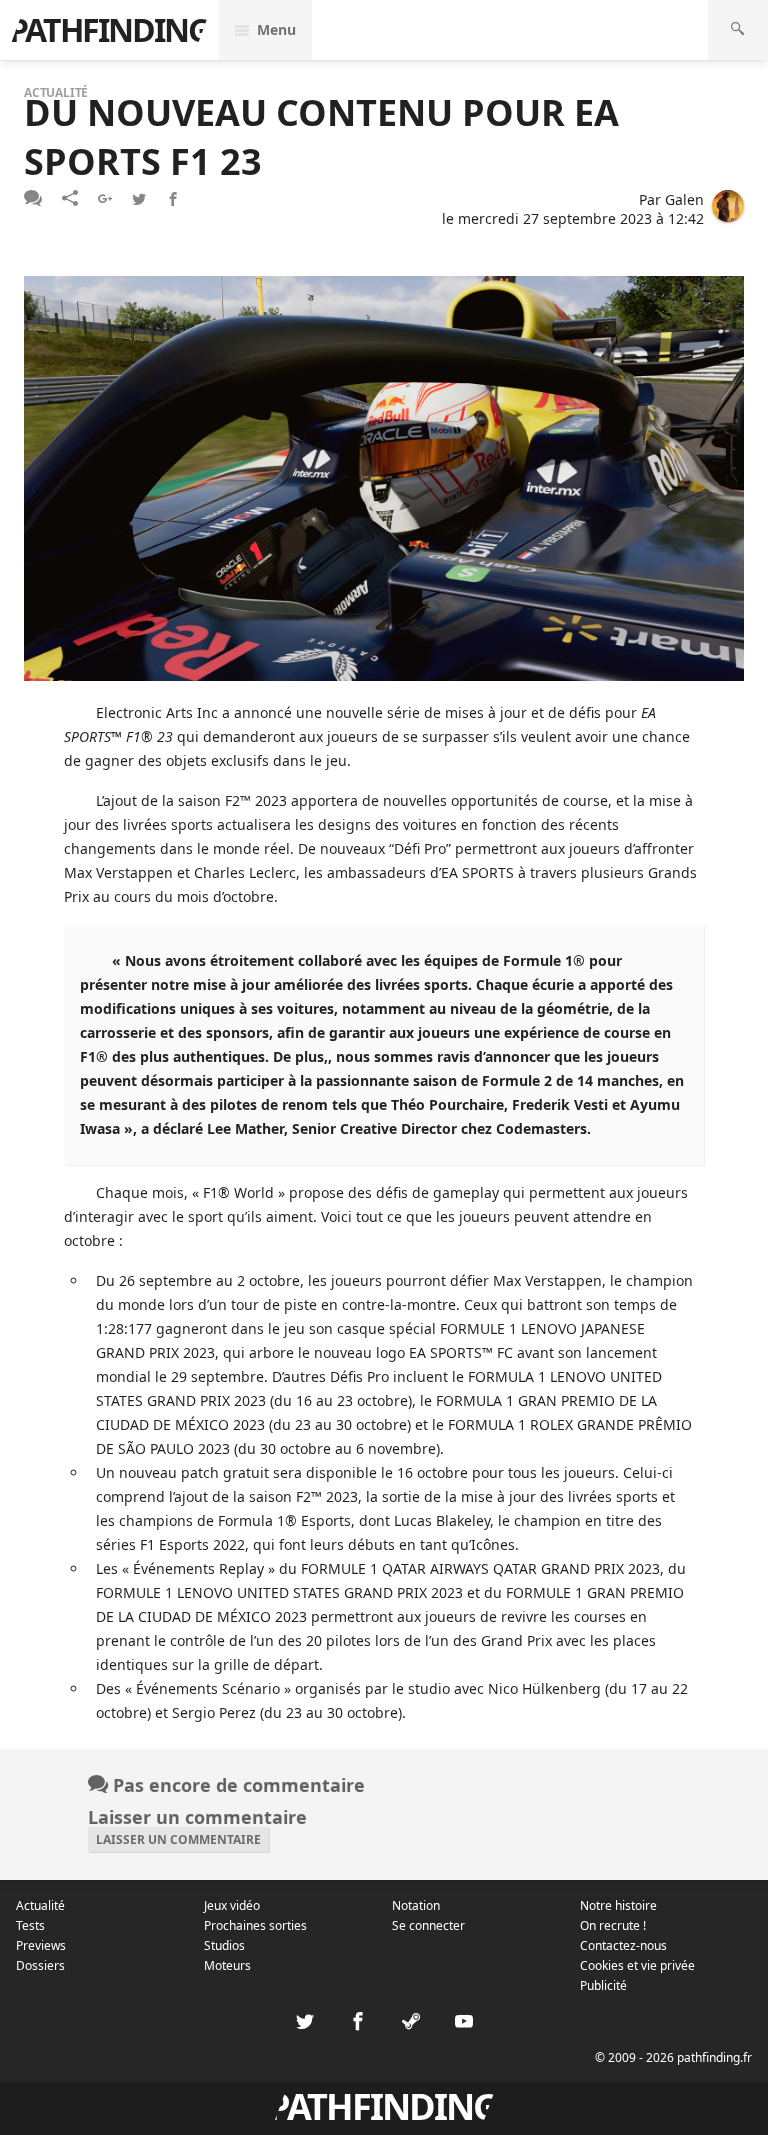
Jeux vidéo (232, 1905)
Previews (41, 1945)
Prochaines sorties (255, 1925)
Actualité (40, 1905)
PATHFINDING (109, 29)
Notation (416, 1905)
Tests (30, 1925)
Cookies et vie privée (637, 1965)
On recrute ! (613, 1925)
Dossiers (40, 1965)
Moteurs (227, 1965)
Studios (224, 1945)
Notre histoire (618, 1905)
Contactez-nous (623, 1945)
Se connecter (428, 1925)
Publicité (603, 1985)
